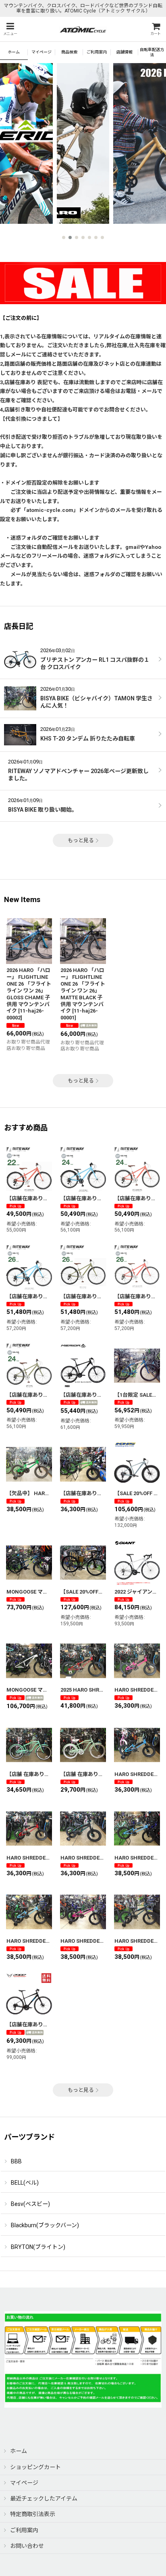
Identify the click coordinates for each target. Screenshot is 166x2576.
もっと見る (81, 840)
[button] (10, 29)
